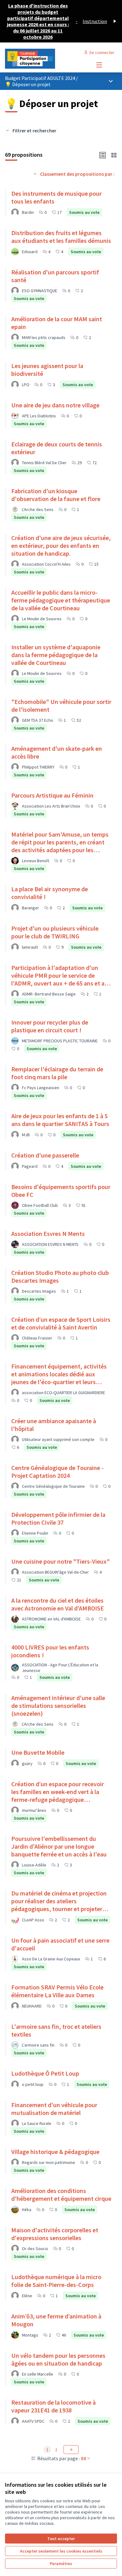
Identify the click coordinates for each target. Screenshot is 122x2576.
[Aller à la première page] (46, 59)
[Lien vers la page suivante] (71, 2450)
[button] (103, 155)
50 (84, 2458)
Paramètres (61, 2564)
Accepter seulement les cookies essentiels (61, 2551)
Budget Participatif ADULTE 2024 (41, 78)
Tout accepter (61, 2539)
